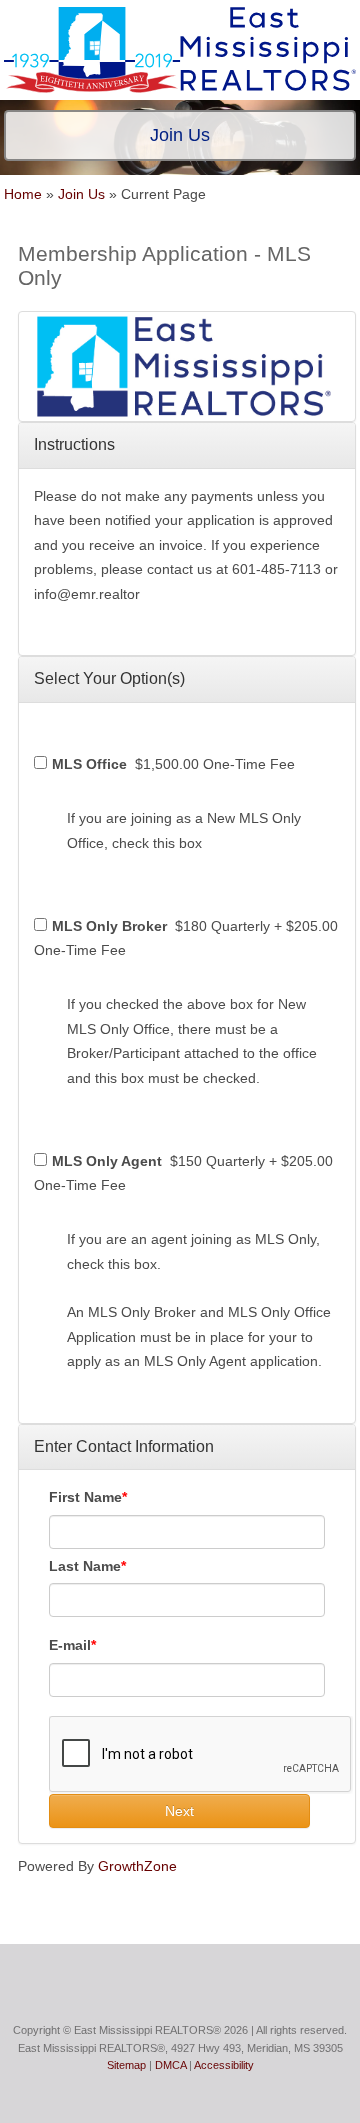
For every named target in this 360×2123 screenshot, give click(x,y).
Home (23, 194)
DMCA (170, 2065)
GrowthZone (137, 1866)
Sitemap (126, 2065)
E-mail (70, 1645)
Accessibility (224, 2065)
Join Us (81, 194)
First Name (85, 1497)
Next (179, 1811)
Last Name (85, 1566)
